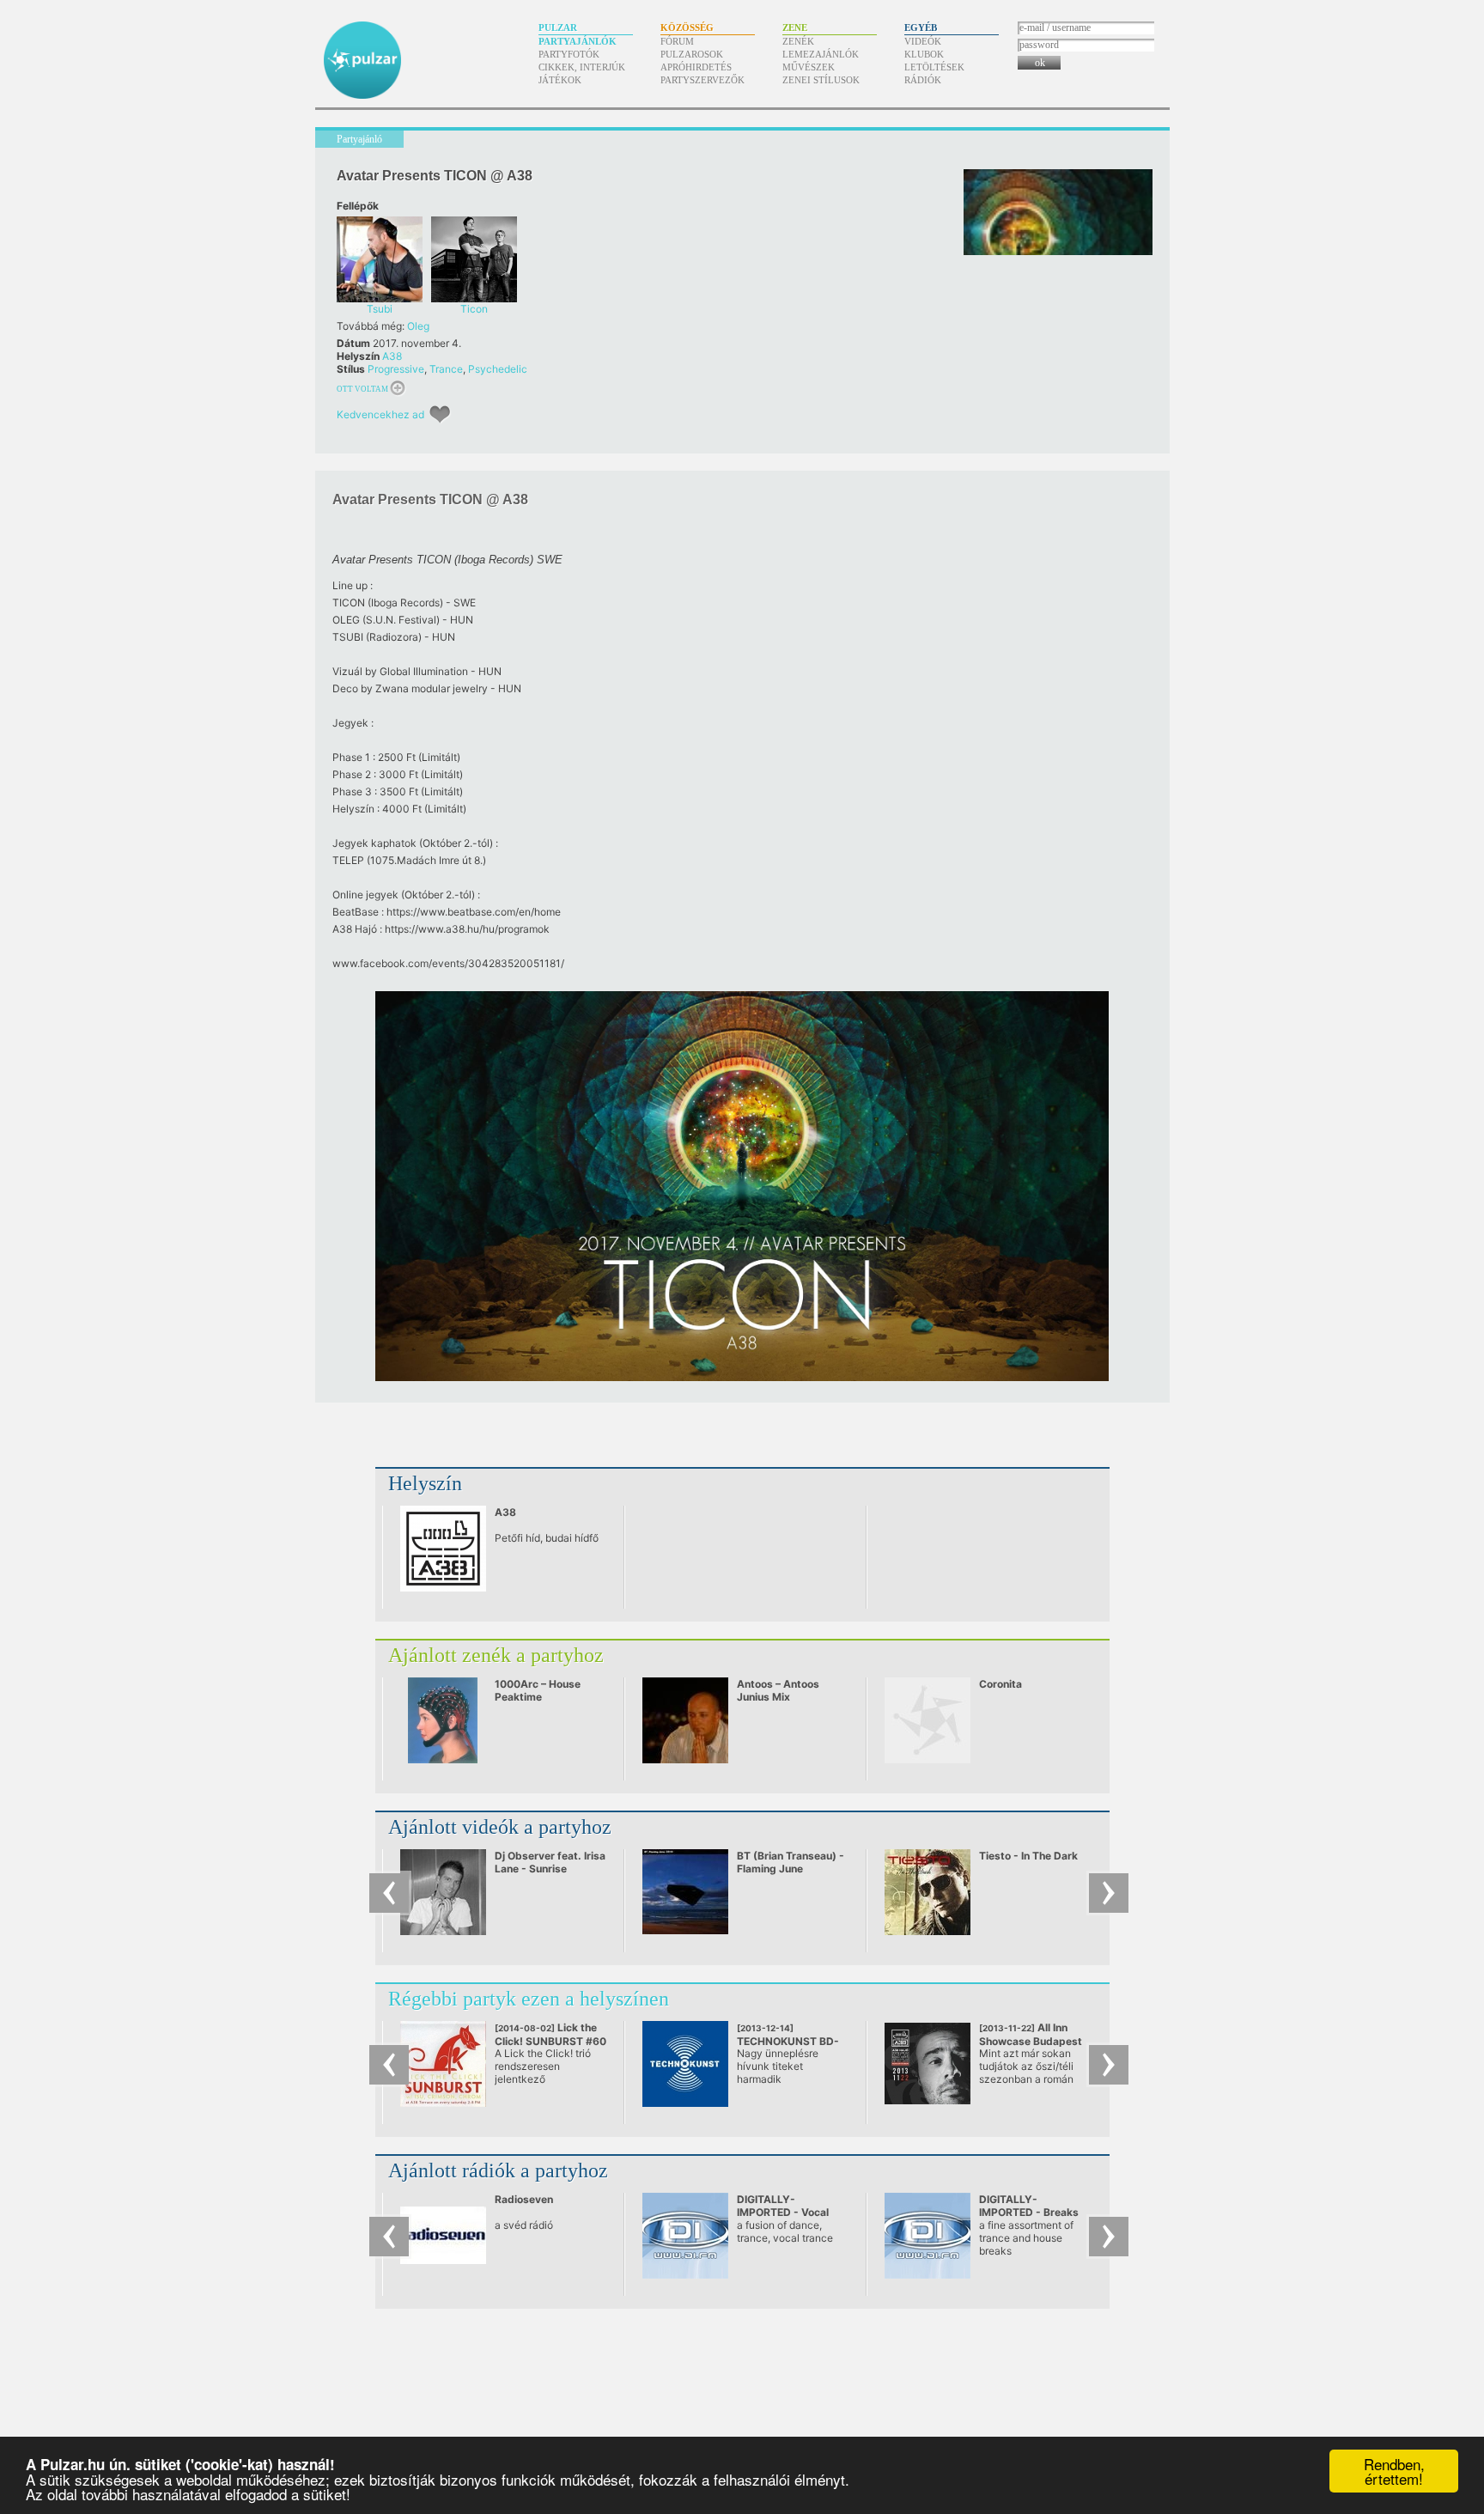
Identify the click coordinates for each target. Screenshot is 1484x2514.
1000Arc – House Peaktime (538, 1690)
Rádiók (923, 80)
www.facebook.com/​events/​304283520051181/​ (448, 963)
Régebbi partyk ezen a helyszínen (529, 1999)
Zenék (798, 41)
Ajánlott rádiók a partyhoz (498, 2170)
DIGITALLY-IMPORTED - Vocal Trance (783, 2212)
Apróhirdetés (696, 67)
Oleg (418, 326)
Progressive (396, 369)
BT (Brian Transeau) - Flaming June (791, 1862)
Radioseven (524, 2199)
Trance (446, 369)
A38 (392, 356)
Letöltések (934, 67)
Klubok (924, 54)
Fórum (677, 41)
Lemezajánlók (821, 54)
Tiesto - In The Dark (1028, 1856)
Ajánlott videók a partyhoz (500, 1827)
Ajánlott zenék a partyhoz (496, 1655)
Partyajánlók (578, 41)
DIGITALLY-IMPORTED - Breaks (1029, 2206)
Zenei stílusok (821, 80)
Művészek (809, 67)
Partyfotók (569, 54)
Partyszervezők (702, 80)
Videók (923, 41)
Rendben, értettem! (1394, 2471)
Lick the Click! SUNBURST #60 (550, 2041)
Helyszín (425, 1483)
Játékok (560, 80)
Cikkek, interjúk (582, 67)
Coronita (1000, 1684)
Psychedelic (498, 369)
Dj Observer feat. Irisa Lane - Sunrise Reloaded (550, 1869)
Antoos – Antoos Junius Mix (778, 1690)
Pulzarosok (692, 54)
